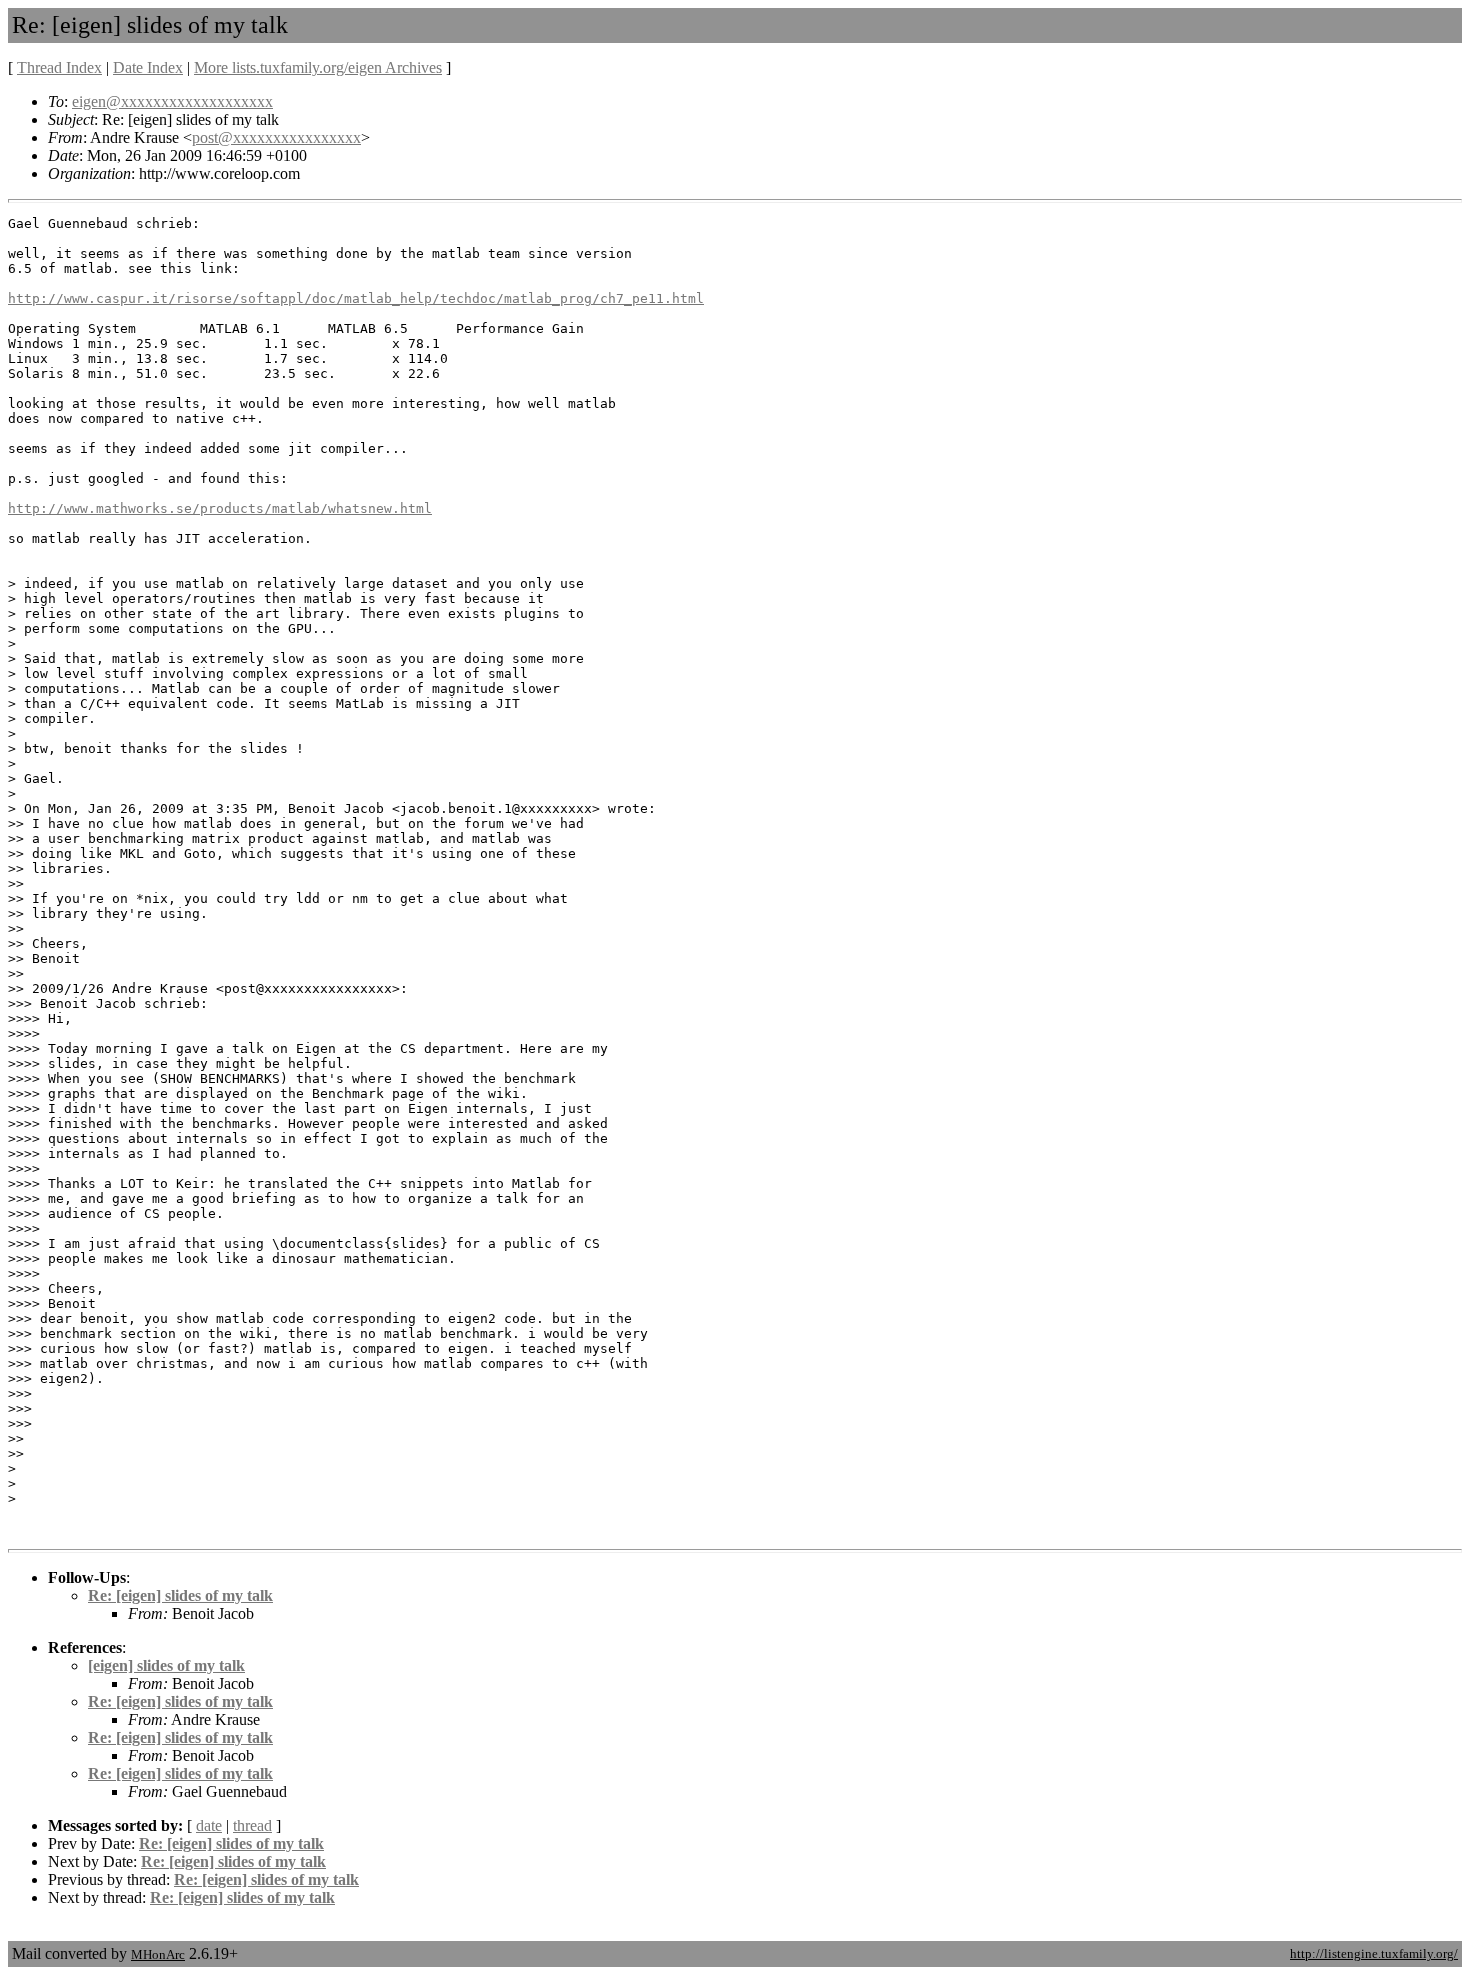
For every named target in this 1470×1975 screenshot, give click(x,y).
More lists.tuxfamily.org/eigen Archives (318, 67)
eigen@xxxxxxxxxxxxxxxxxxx (172, 101)
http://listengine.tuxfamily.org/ (1374, 1953)
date (209, 1825)
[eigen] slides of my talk (166, 1665)
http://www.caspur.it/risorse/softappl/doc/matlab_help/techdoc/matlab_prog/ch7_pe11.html (356, 298)
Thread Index (59, 67)
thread (252, 1825)
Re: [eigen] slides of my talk (180, 1595)
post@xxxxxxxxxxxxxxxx (276, 137)
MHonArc (158, 1954)
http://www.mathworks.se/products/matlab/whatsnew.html (220, 508)
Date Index (148, 67)
